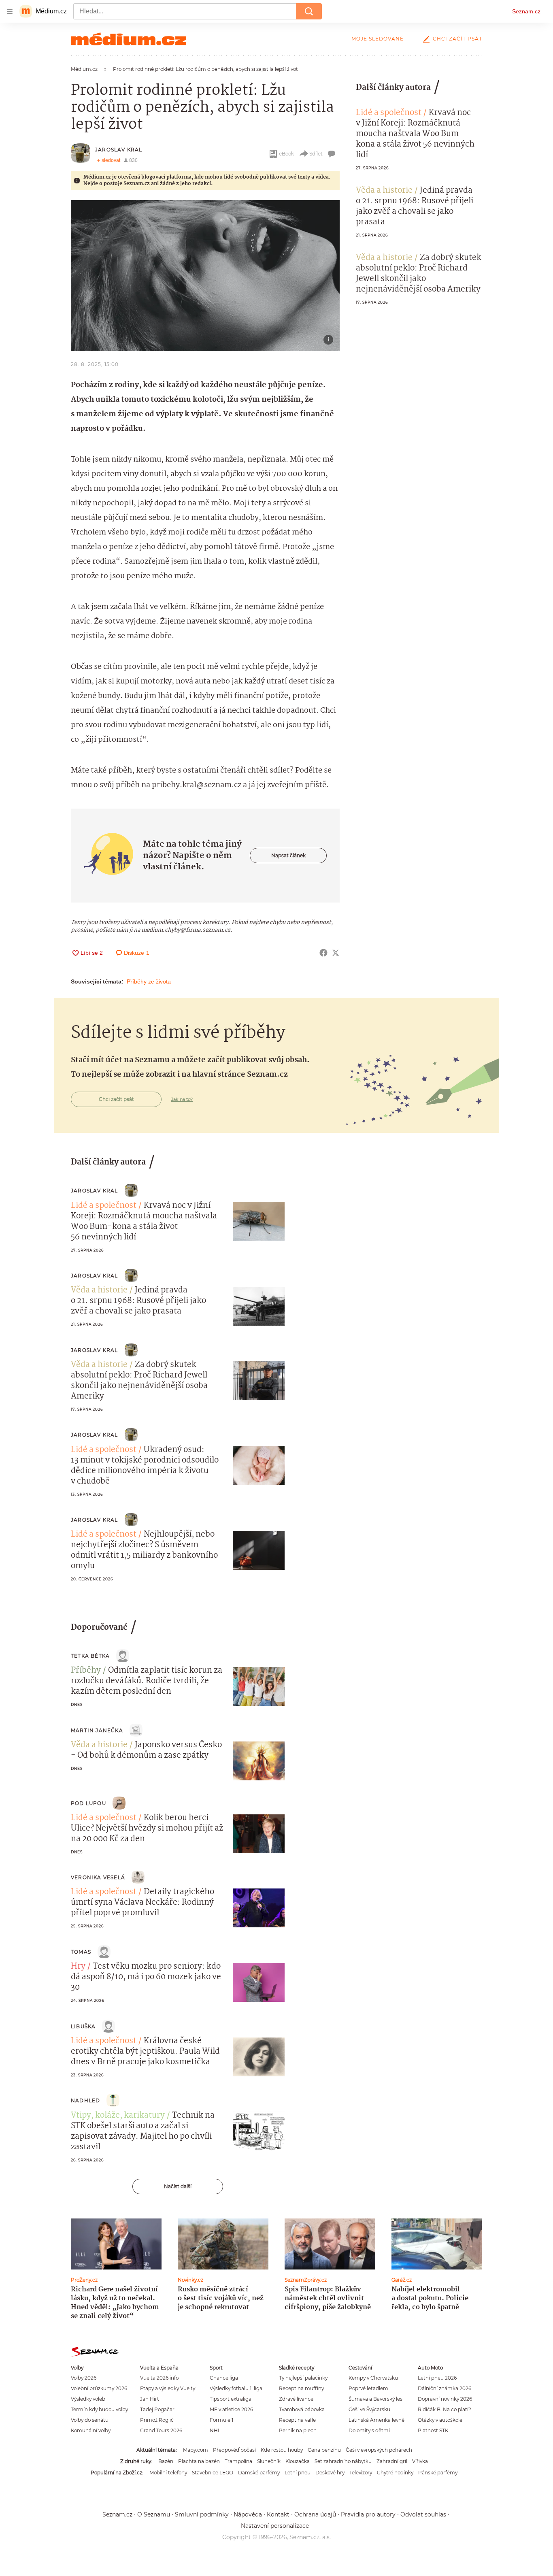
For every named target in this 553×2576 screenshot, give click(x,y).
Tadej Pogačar (157, 2409)
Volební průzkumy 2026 (99, 2388)
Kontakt (278, 2514)
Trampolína (238, 2461)
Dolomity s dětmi (369, 2430)
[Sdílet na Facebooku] (323, 953)
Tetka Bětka (90, 1656)
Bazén (166, 2461)
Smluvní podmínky (202, 2514)
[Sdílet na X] (336, 953)
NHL (215, 2430)
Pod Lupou (88, 1803)
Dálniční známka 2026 (445, 2388)
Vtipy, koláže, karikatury (118, 2116)
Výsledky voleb (88, 2399)
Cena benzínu (324, 2450)
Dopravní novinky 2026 (445, 2399)
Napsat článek (288, 855)
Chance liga (224, 2378)
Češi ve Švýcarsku (369, 2409)
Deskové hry (330, 2473)
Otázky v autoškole (440, 2420)
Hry (78, 1967)
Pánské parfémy (438, 2473)
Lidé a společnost (389, 113)
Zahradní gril (392, 2461)
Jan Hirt (150, 2399)
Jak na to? (182, 1099)
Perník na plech (298, 2430)
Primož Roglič (157, 2420)
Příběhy (86, 1671)
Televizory (361, 2473)
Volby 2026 (84, 2378)
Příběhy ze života (149, 981)
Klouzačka (298, 2461)
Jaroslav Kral (119, 150)
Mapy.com (196, 2450)
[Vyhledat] (309, 11)
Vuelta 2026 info (159, 2378)
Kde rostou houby (282, 2450)
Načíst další (178, 2186)
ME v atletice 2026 (231, 2409)
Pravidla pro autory (368, 2514)
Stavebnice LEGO (213, 2473)
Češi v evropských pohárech (379, 2450)
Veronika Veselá (98, 1877)
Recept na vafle (297, 2420)
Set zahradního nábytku (343, 2461)
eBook (286, 154)
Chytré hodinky (395, 2473)
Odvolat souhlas (423, 2514)
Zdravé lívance (296, 2399)
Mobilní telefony (168, 2473)
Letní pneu (298, 2473)
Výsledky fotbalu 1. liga (236, 2388)
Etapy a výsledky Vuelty (168, 2388)
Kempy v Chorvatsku (373, 2378)
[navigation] (10, 11)
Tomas (81, 1952)
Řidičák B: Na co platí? (445, 2409)
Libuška (83, 2026)
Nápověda (248, 2514)
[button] (205, 276)
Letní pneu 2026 (437, 2378)
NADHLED (85, 2100)
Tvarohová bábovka (302, 2409)
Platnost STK (433, 2430)
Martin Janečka (97, 1730)
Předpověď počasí (234, 2450)
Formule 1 (221, 2420)
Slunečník (269, 2461)
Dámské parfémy (259, 2473)
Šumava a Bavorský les (375, 2399)
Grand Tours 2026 (161, 2430)
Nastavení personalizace (275, 2526)
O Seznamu (154, 2514)
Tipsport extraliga (231, 2399)
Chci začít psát (457, 39)
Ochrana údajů (315, 2514)
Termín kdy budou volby (99, 2409)
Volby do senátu (90, 2420)
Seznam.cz (526, 11)
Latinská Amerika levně (376, 2420)
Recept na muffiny (301, 2388)
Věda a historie (384, 191)
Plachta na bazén (199, 2461)
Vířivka (420, 2461)
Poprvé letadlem (368, 2388)
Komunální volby (91, 2430)
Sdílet (316, 154)
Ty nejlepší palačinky (303, 2378)
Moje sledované (378, 39)
